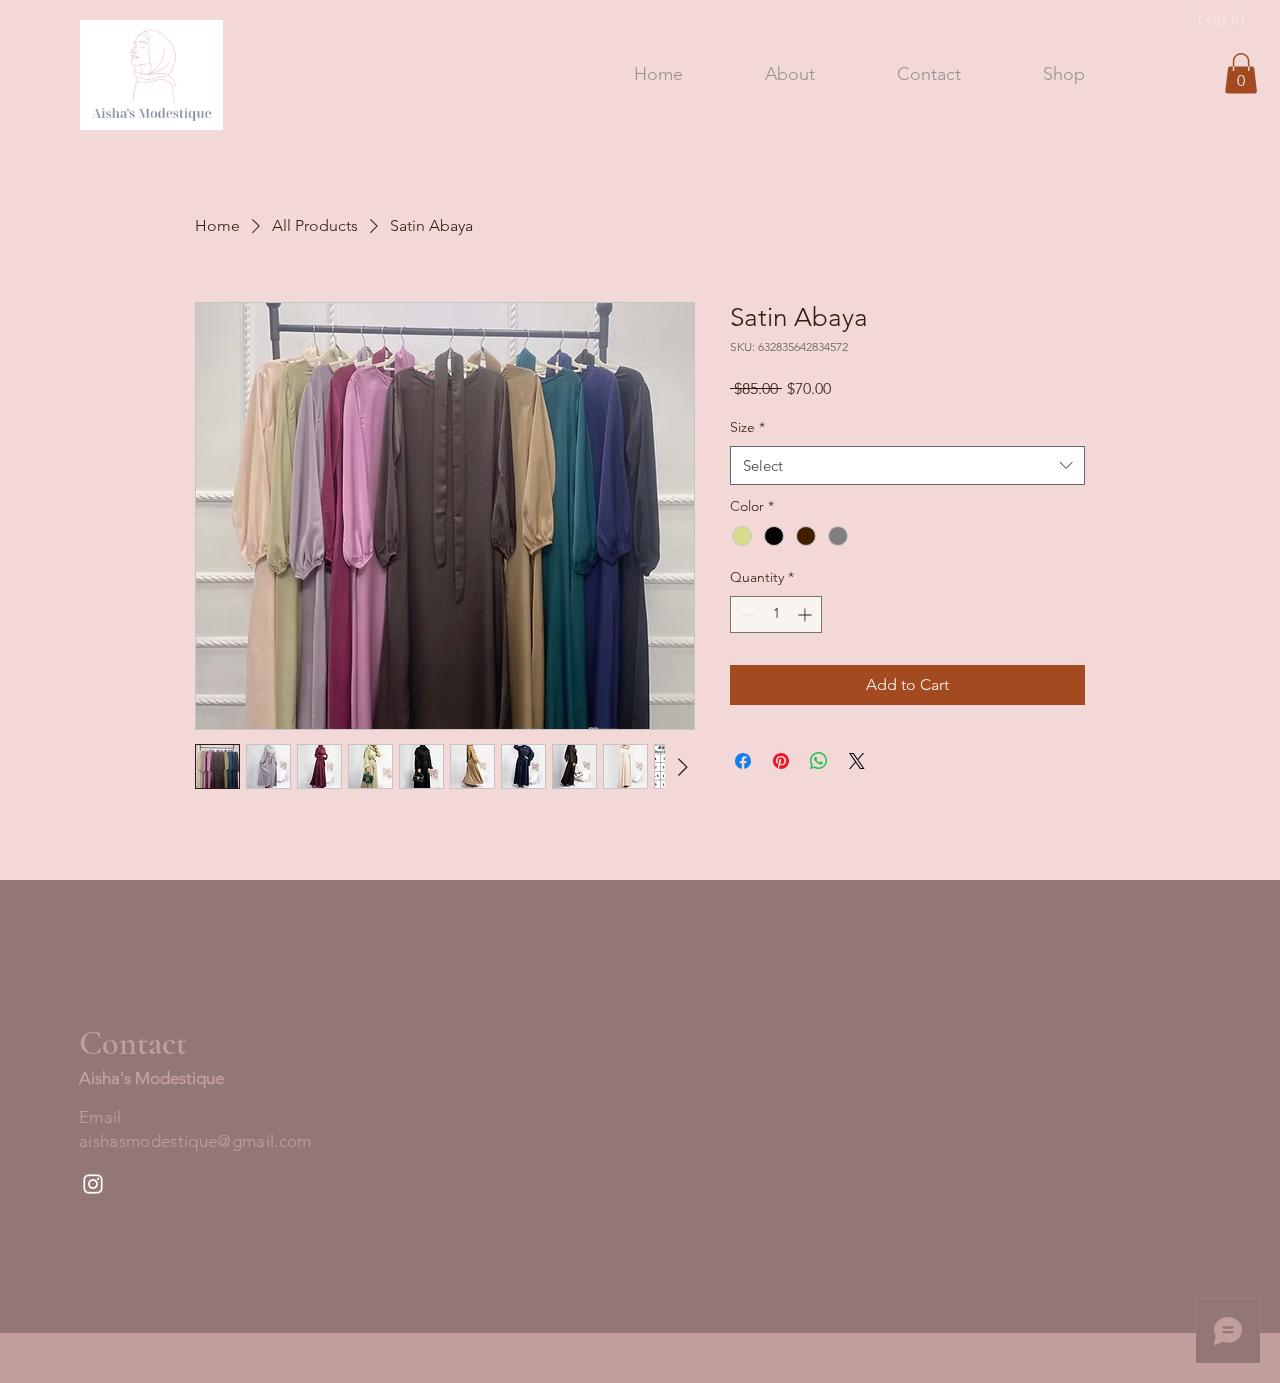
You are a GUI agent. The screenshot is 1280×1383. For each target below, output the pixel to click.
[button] (1241, 73)
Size (747, 427)
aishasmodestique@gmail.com (195, 1141)
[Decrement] (745, 614)
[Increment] (806, 614)
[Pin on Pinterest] (781, 761)
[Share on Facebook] (743, 761)
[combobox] (907, 465)
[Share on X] (857, 761)
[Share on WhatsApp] (819, 761)
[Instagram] (93, 1184)
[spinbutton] (776, 614)
